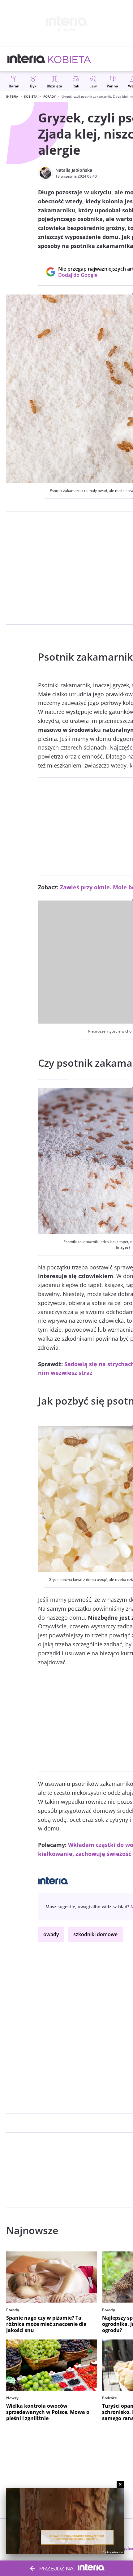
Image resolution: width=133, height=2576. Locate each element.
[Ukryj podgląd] (120, 2484)
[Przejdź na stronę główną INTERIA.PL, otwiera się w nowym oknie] (26, 59)
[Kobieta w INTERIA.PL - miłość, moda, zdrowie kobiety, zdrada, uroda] (69, 59)
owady (51, 1934)
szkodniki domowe (95, 1934)
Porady (49, 96)
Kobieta (31, 96)
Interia (12, 96)
